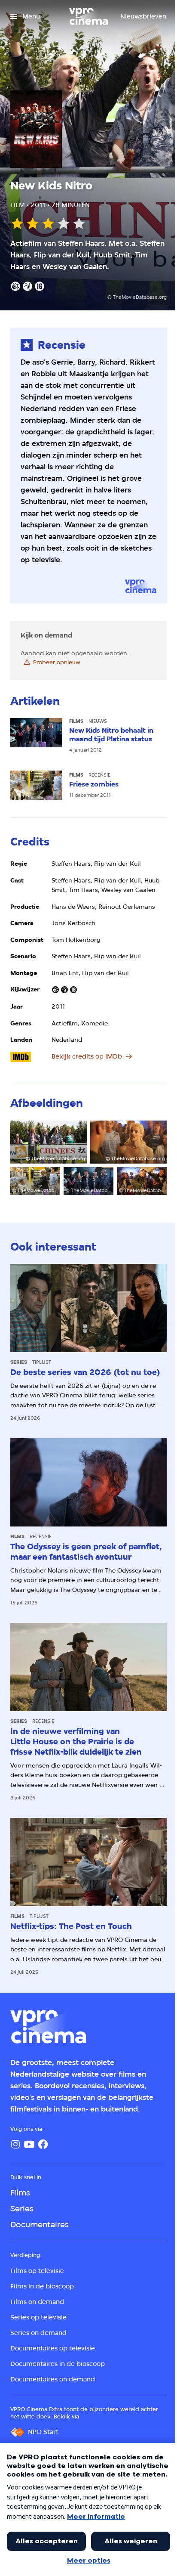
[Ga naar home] (88, 16)
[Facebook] (43, 2144)
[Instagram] (15, 2144)
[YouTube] (29, 2144)
